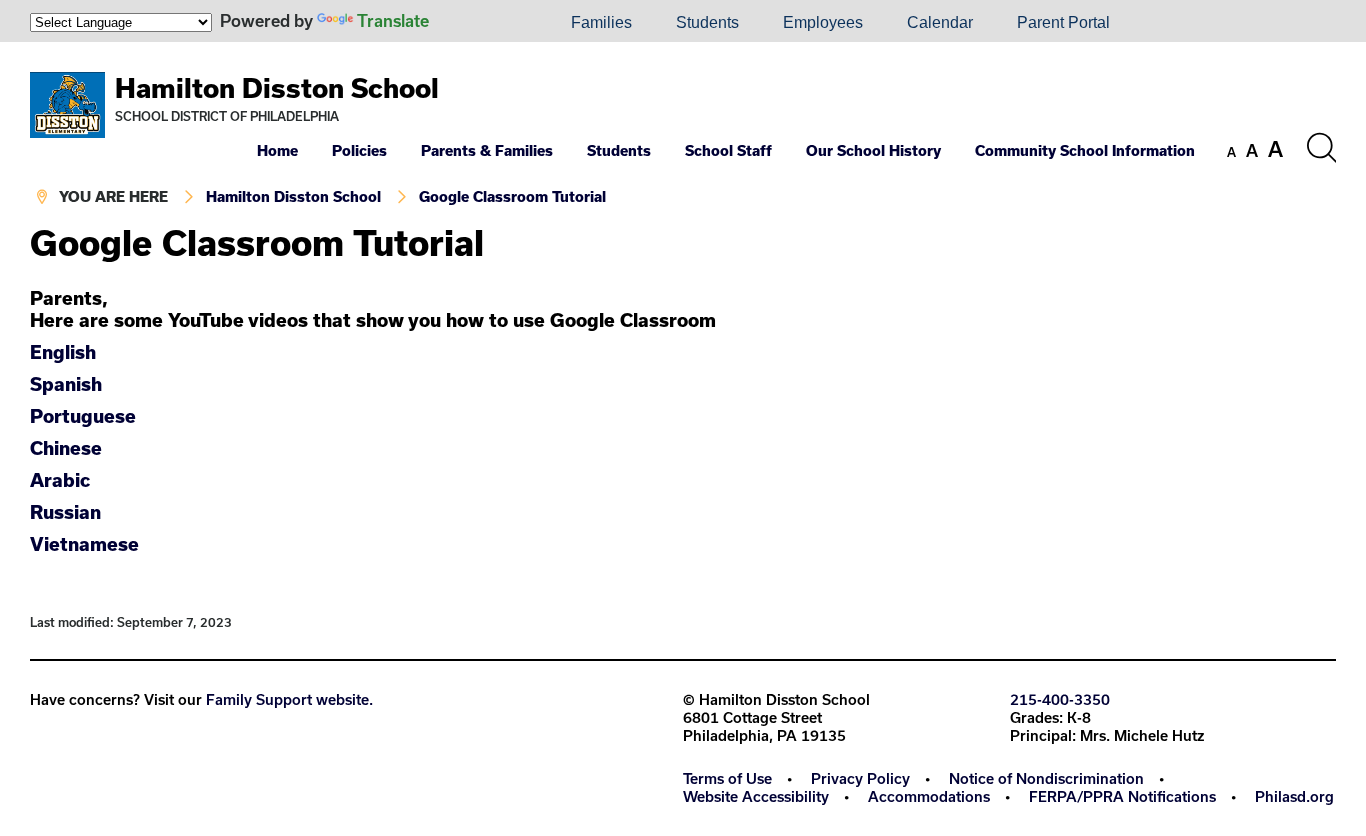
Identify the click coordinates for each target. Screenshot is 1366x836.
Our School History (873, 150)
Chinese (68, 448)
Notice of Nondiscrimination (1046, 778)
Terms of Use (727, 778)
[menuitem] (481, 23)
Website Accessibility (756, 796)
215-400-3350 (1060, 699)
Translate (393, 20)
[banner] (683, 133)
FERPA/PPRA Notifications (1122, 796)
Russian (68, 512)
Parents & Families (487, 150)
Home (277, 150)
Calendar (940, 22)
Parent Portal (1063, 22)
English (63, 352)
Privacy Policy (860, 778)
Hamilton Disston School (277, 87)
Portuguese (83, 416)
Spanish (66, 384)
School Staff (728, 150)
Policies (359, 150)
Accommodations (929, 796)
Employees (823, 22)
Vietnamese (87, 544)
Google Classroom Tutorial (512, 196)
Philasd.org (1294, 796)
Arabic (60, 480)
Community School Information (1085, 150)
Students (707, 22)
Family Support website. (289, 699)
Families (601, 22)
